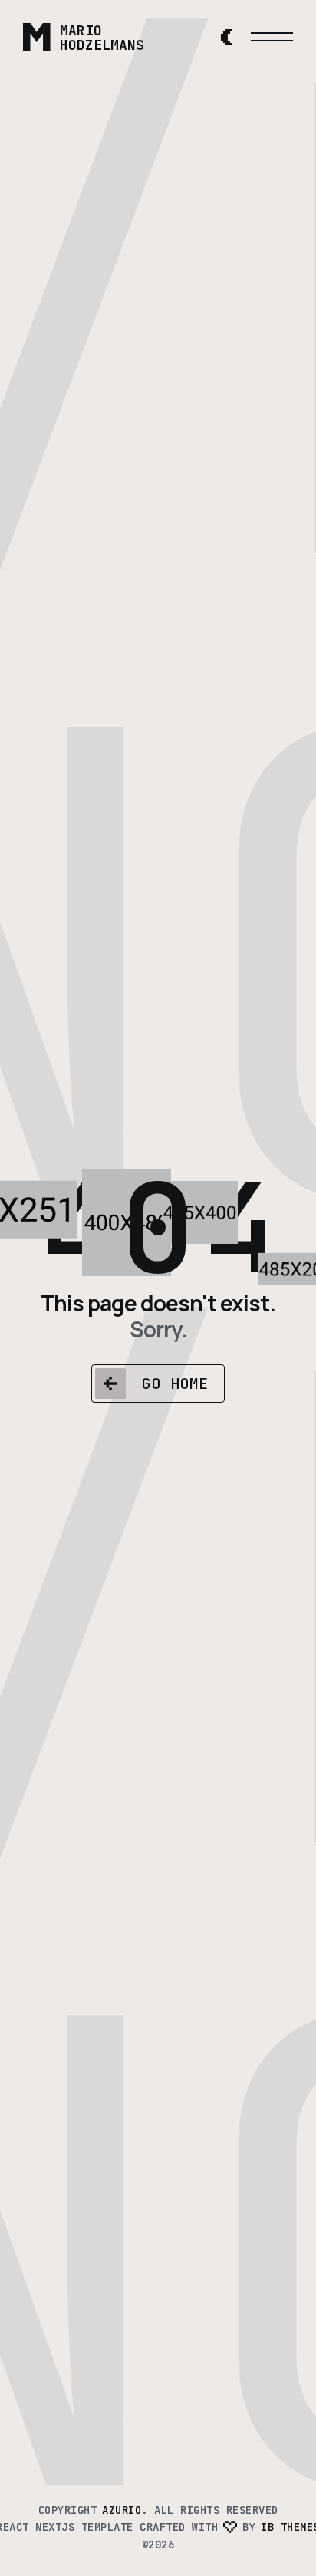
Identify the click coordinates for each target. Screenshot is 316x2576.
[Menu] (272, 37)
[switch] (226, 37)
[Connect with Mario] (195, 37)
